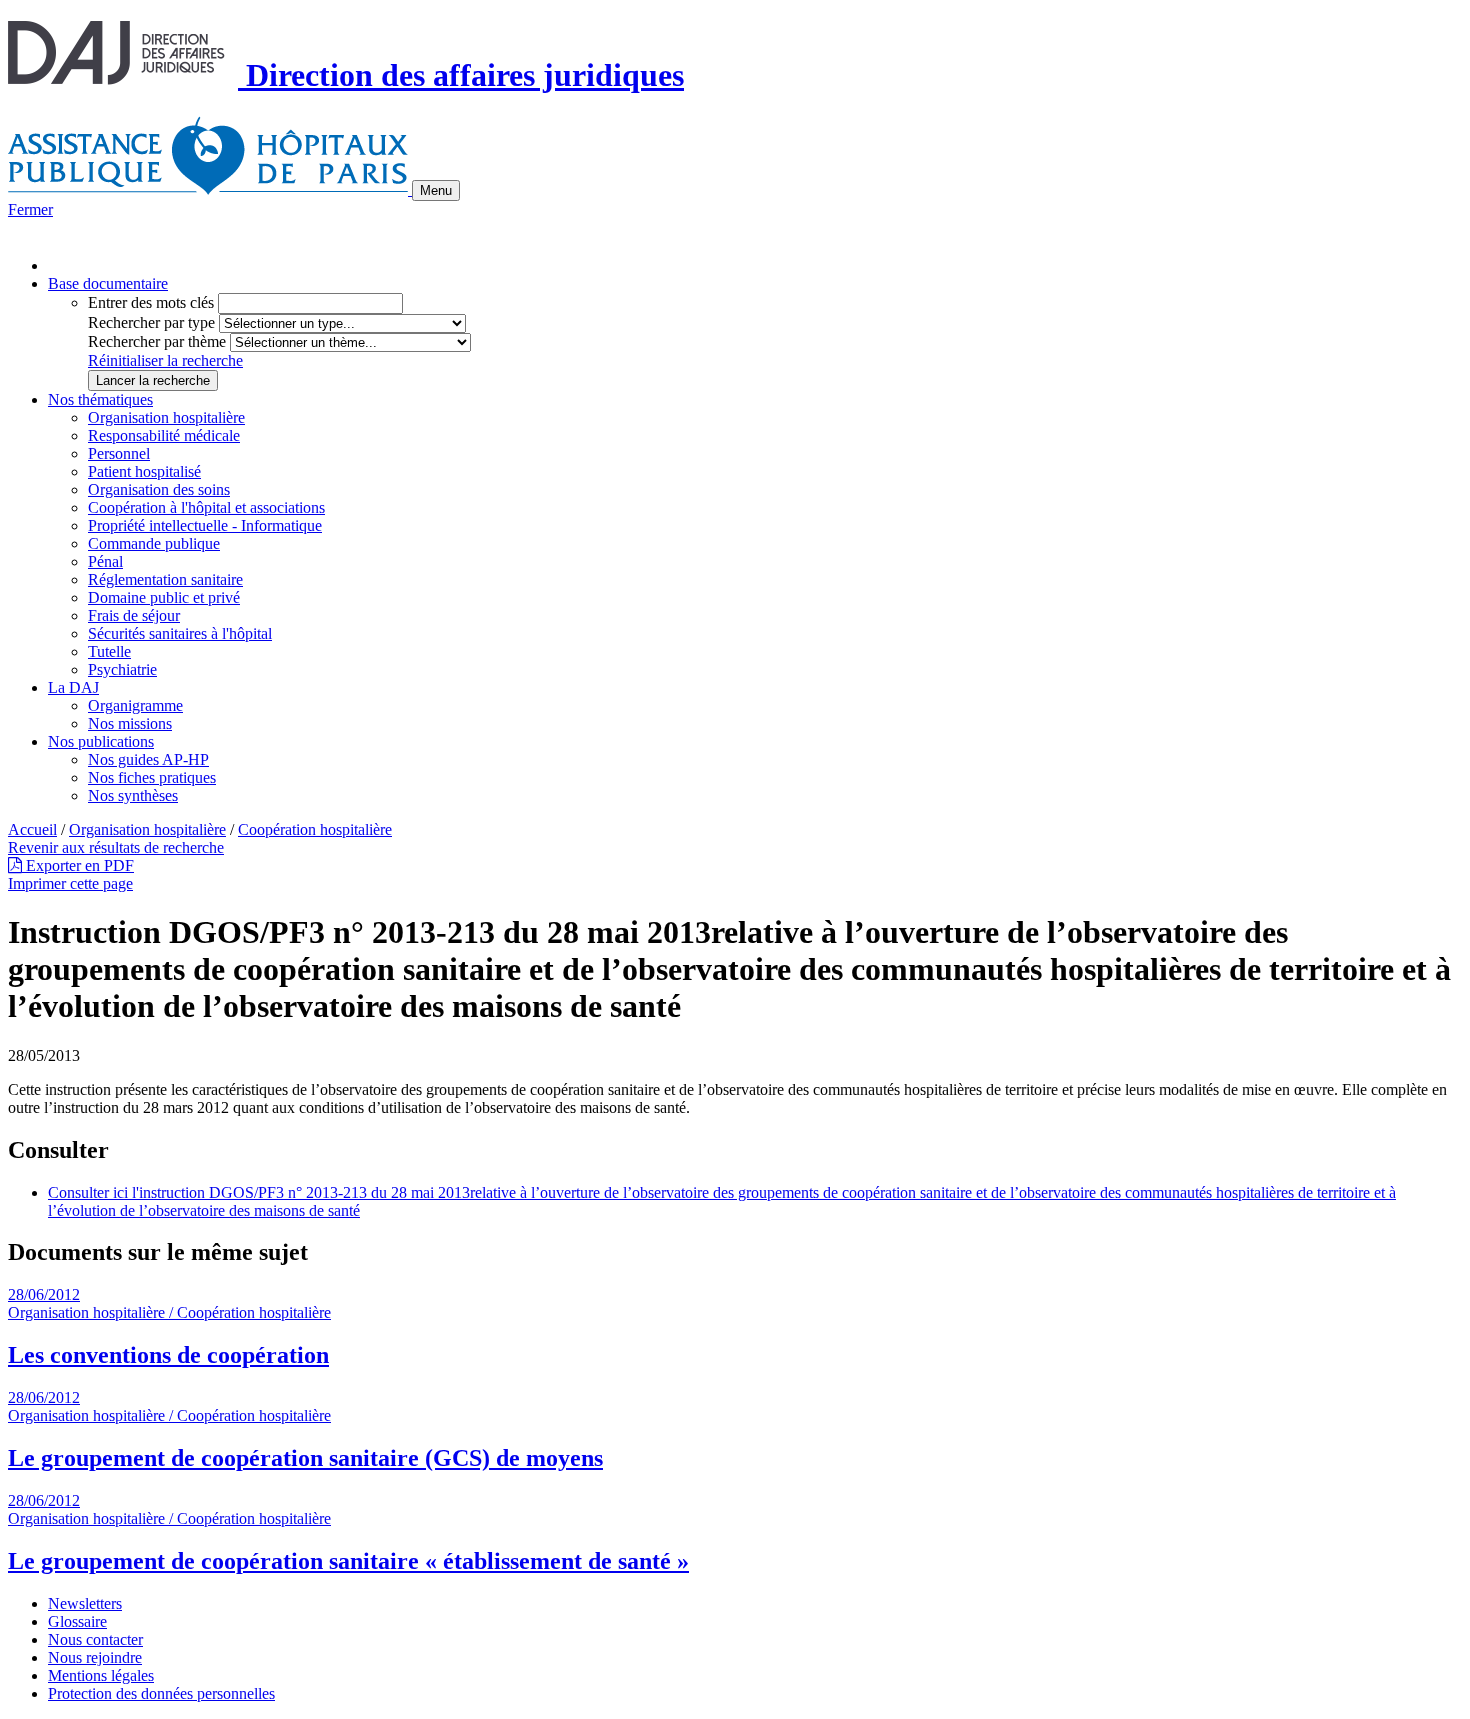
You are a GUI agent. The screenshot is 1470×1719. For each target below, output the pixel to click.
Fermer (30, 209)
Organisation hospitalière (166, 417)
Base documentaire (108, 283)
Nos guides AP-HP (148, 759)
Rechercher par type (151, 322)
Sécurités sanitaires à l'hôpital (180, 633)
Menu (436, 190)
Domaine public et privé (164, 597)
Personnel (119, 453)
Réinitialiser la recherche (165, 360)
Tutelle (109, 651)
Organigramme (135, 705)
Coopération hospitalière (315, 829)
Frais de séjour (134, 615)
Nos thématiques (100, 399)
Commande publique (154, 543)
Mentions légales (101, 1675)
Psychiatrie (122, 669)
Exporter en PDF (78, 865)
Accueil (32, 829)
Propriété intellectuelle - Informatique (205, 525)
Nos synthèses (133, 795)
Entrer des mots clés (151, 302)
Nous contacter (95, 1639)
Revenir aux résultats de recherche (116, 847)
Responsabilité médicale (164, 435)
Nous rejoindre (95, 1657)
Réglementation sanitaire (165, 579)
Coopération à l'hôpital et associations (206, 507)
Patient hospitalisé (144, 471)
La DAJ (73, 687)
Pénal (105, 561)
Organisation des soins (159, 489)
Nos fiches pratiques (152, 777)
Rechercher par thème (157, 341)
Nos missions (130, 723)
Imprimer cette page (70, 883)
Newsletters (85, 1603)
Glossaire (77, 1621)
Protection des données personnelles (161, 1693)
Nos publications (101, 741)
